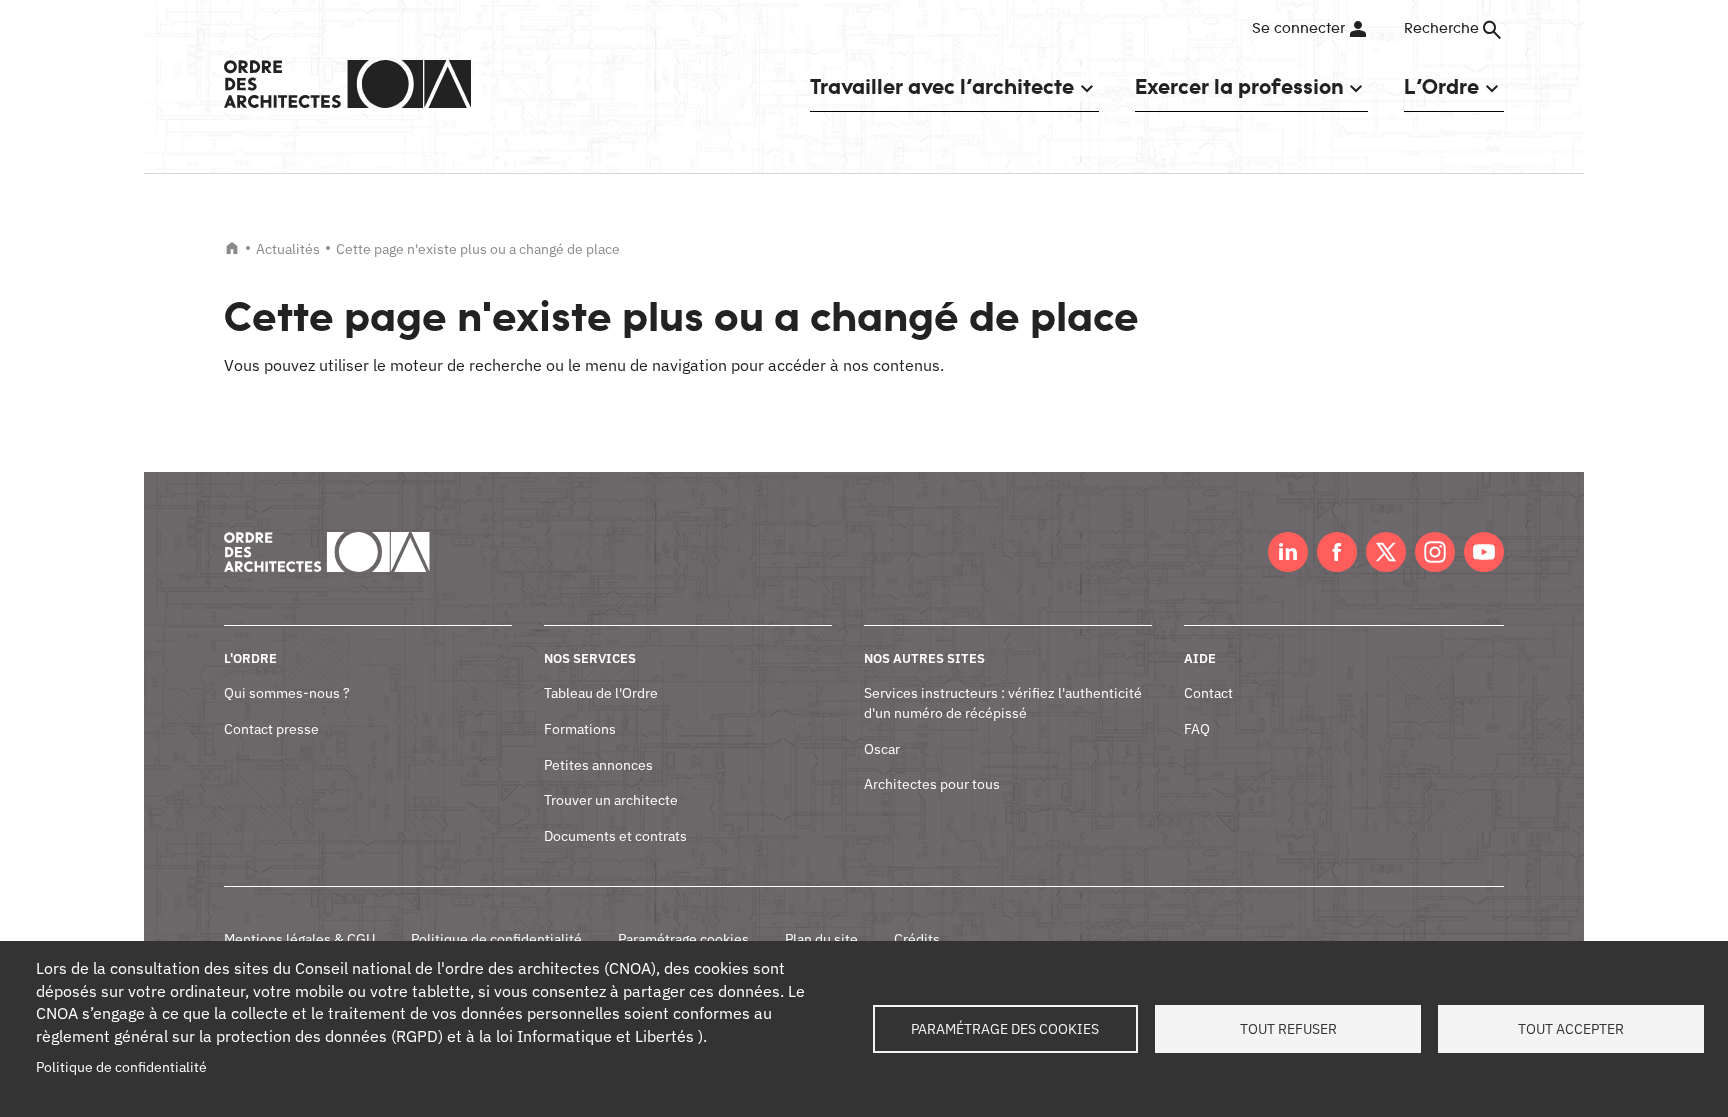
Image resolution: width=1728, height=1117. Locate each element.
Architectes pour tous (932, 784)
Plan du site (821, 939)
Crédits (917, 939)
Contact (1208, 693)
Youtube (1484, 552)
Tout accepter (1571, 1029)
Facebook (1337, 552)
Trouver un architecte (611, 800)
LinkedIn (1288, 552)
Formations (580, 729)
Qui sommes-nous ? (287, 693)
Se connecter (1298, 29)
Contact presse (271, 729)
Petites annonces (598, 765)
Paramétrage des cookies (1005, 1029)
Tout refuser (1288, 1029)
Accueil (232, 248)
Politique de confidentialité (496, 939)
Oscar (882, 749)
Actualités (288, 249)
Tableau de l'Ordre (601, 693)
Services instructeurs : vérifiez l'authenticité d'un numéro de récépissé (1003, 703)
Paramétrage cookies (683, 939)
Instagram (1435, 552)
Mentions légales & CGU (299, 939)
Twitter (1386, 552)
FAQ (1197, 729)
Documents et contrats (615, 836)
